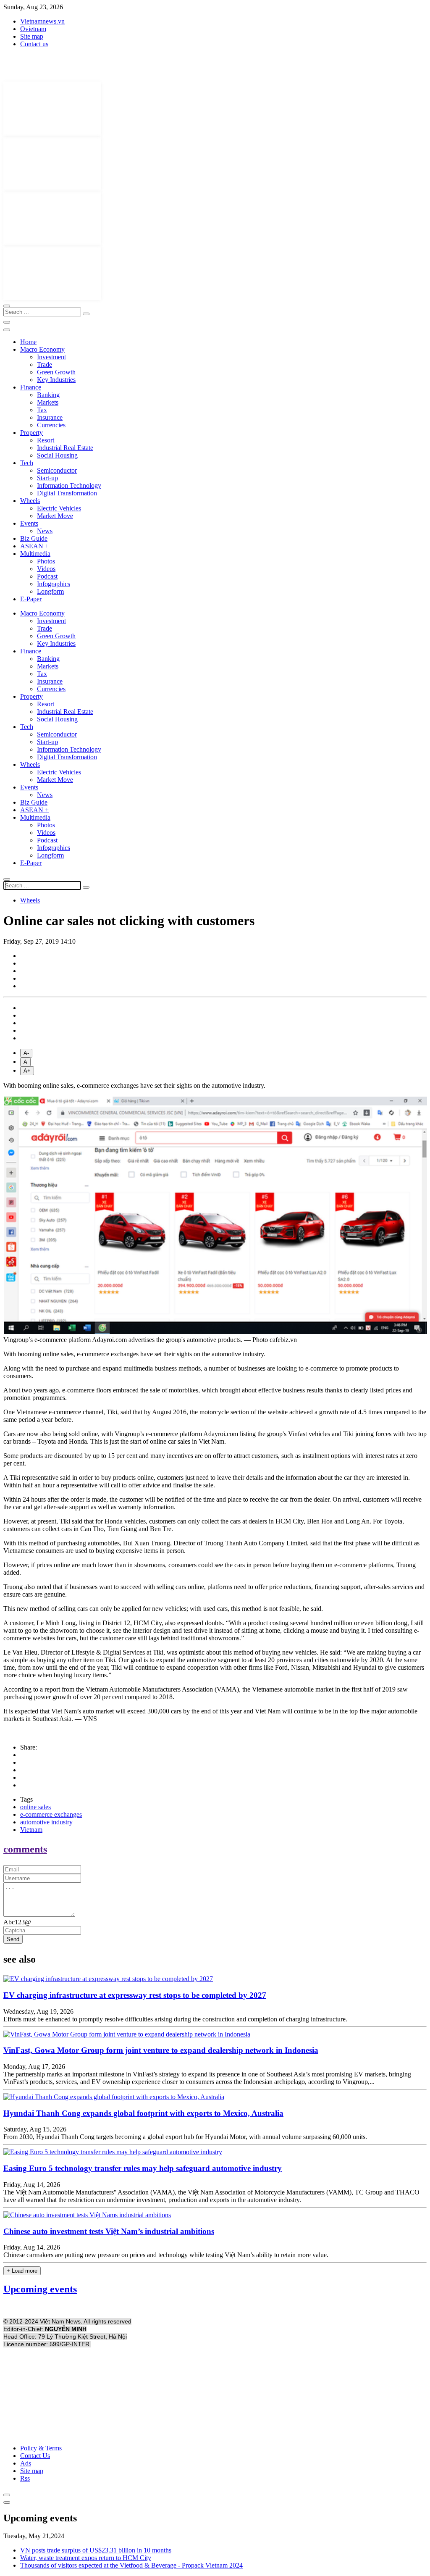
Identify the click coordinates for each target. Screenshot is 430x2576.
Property (31, 433)
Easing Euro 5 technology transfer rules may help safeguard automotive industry (143, 2168)
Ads (26, 2463)
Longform (50, 591)
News (45, 531)
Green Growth (56, 372)
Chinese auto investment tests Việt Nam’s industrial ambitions (109, 2231)
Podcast (47, 576)
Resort (46, 440)
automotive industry (46, 1822)
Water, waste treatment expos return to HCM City (86, 2558)
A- (26, 1053)
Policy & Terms (41, 2448)
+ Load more (22, 2271)
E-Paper (31, 599)
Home (28, 342)
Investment (51, 357)
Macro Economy (42, 349)
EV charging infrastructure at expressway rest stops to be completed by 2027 (135, 1995)
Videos (46, 569)
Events (29, 523)
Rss (25, 2478)
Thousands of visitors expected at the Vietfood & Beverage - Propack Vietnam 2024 (131, 2565)
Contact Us (35, 2456)
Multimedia (35, 554)
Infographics (54, 584)
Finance (31, 387)
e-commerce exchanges (51, 1814)
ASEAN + (34, 546)
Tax (42, 410)
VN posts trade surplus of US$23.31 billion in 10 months (96, 2550)
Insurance (50, 417)
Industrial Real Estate (65, 448)
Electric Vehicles (59, 508)
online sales (35, 1807)
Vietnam (31, 1830)
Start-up (47, 478)
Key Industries (56, 380)
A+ (27, 1071)
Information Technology (69, 485)
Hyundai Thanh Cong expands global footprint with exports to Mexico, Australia (143, 2113)
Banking (48, 395)
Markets (48, 402)
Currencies (51, 425)
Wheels (30, 501)
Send (13, 1939)
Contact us (34, 44)
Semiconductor (57, 470)
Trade (45, 364)
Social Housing (57, 455)
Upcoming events (40, 2289)
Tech (27, 463)
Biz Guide (34, 538)
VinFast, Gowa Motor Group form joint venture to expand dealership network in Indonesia (161, 2050)
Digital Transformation (67, 493)
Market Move (55, 516)
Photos (46, 561)
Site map (32, 36)
